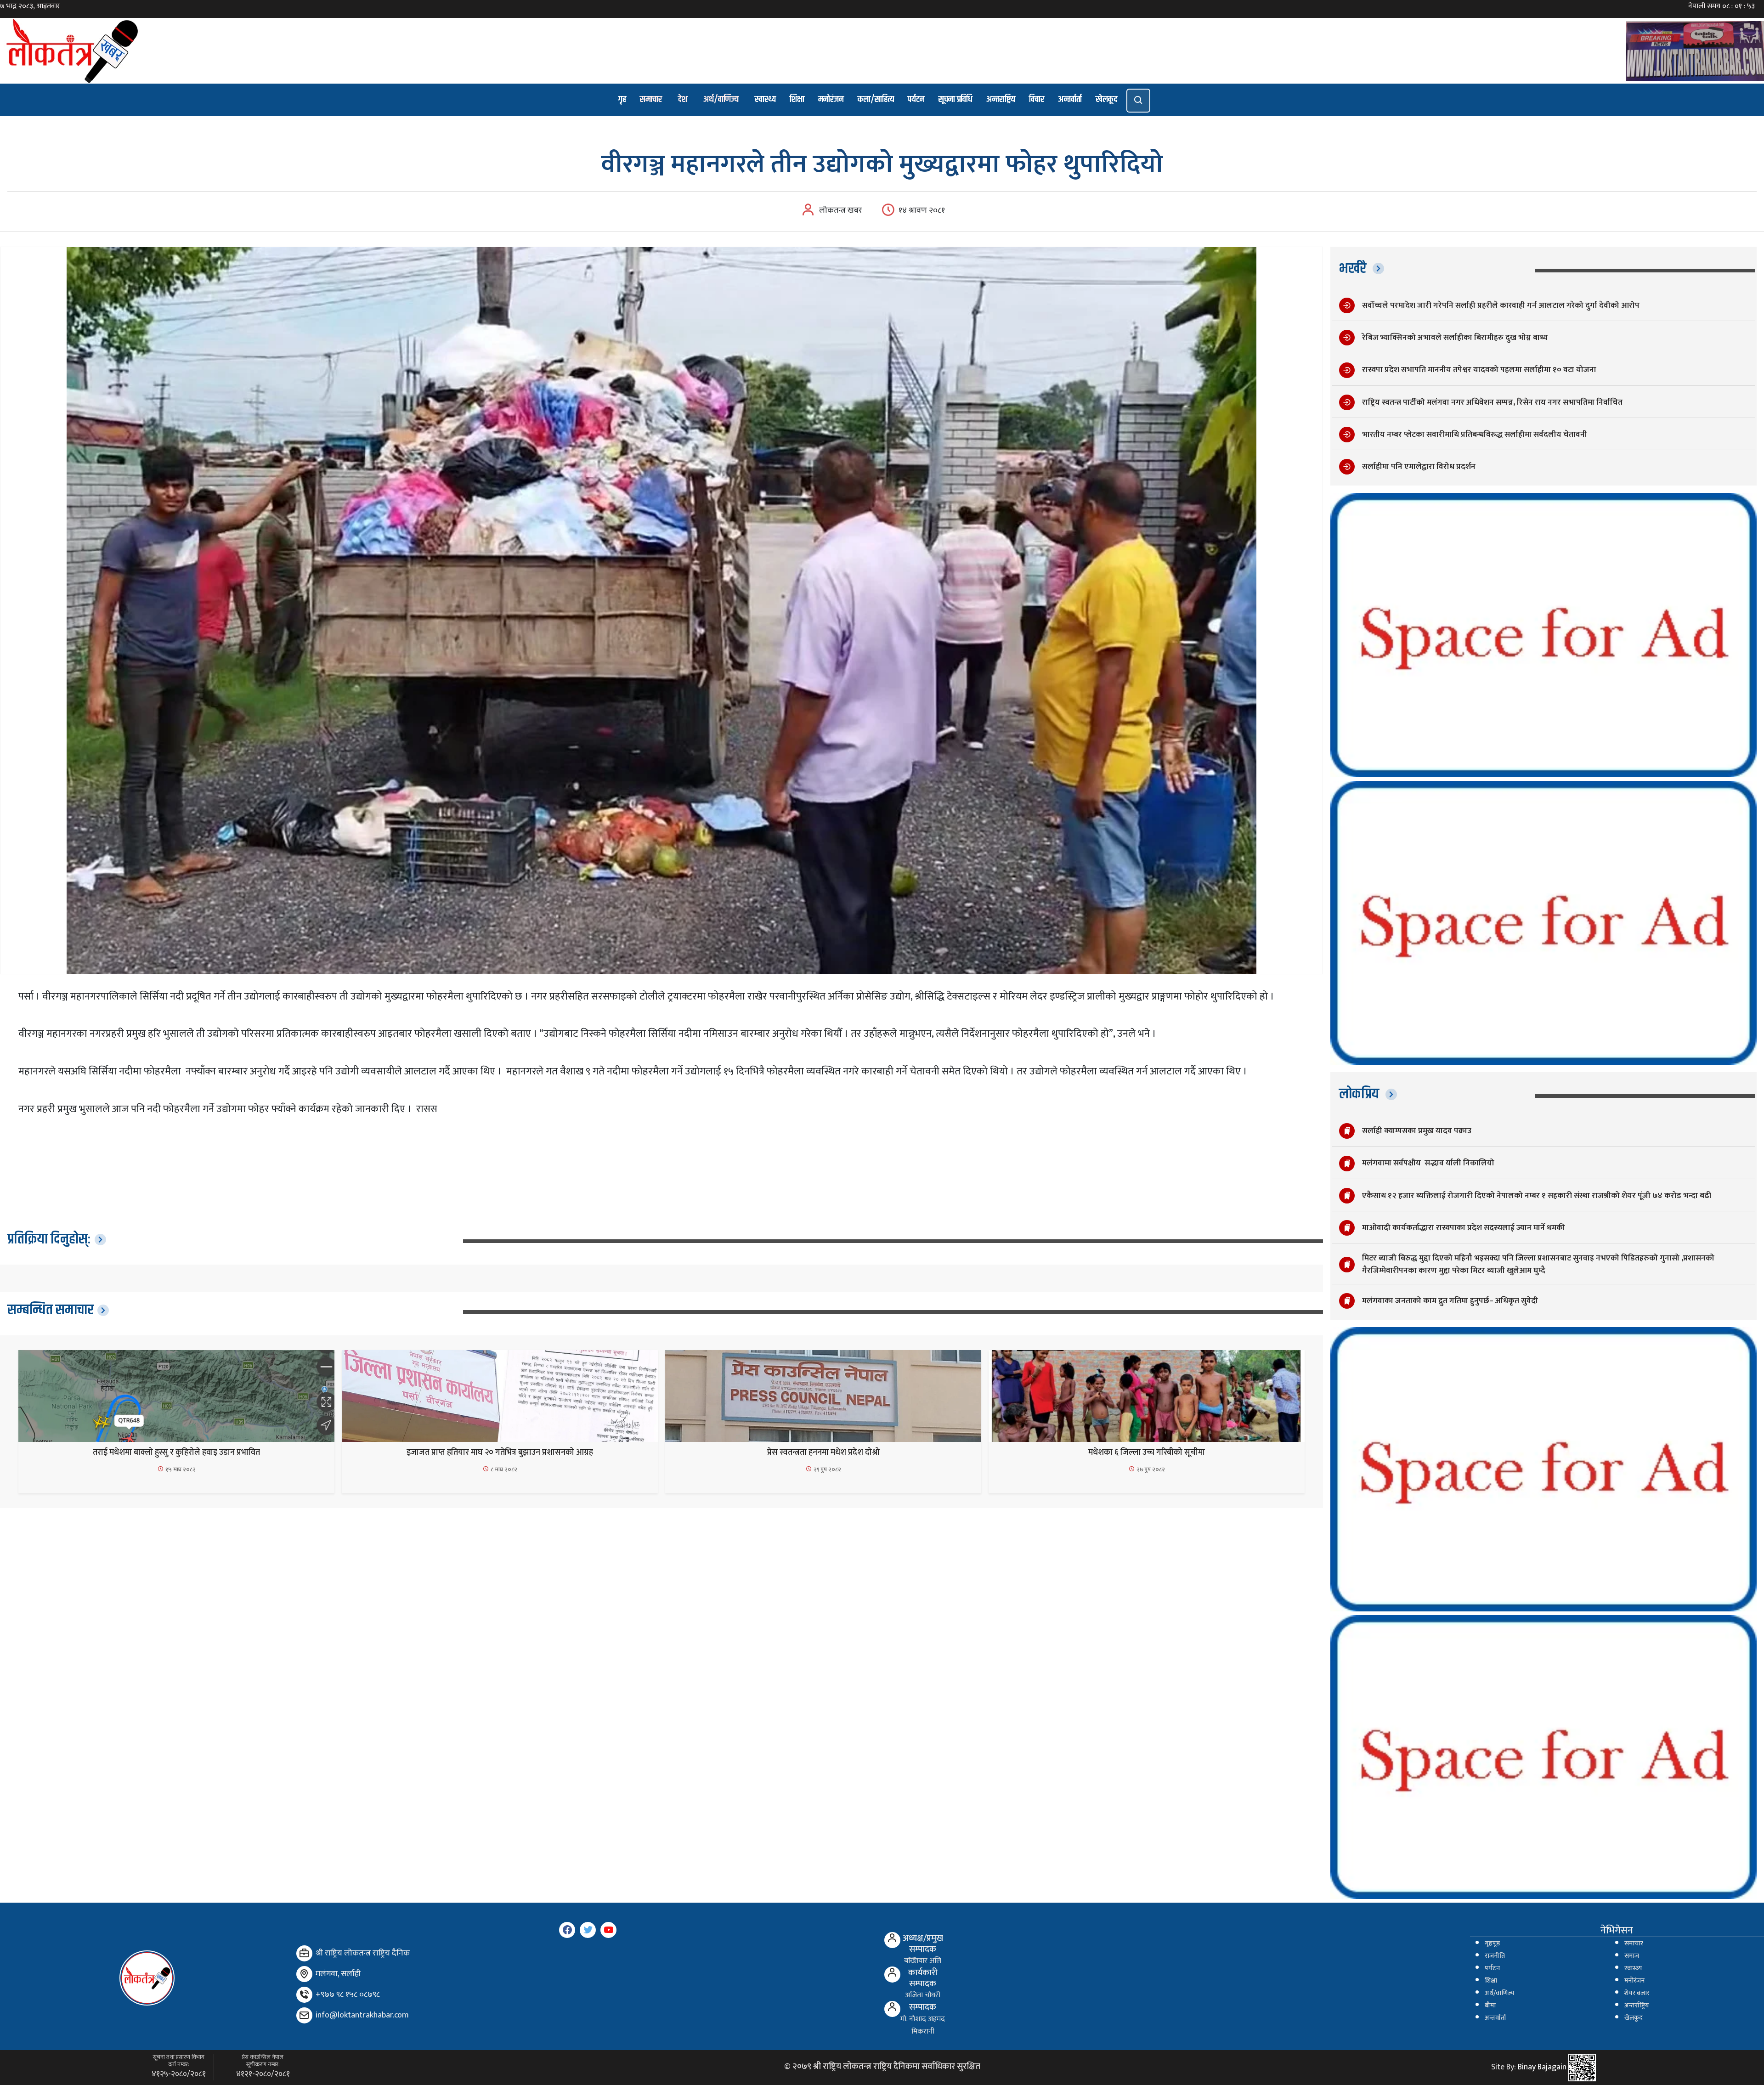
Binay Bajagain (1542, 2068)
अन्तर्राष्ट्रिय (1637, 2006)
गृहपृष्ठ (1492, 1944)
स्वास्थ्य (765, 99)
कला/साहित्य (876, 99)
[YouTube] (608, 1930)
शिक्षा (797, 99)
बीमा (1490, 2006)
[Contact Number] (304, 1995)
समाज (1632, 1956)
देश (683, 99)
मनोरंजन (831, 99)
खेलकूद (1106, 99)
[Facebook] (567, 1930)
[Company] (304, 1953)
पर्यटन (916, 99)
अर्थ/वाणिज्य (721, 99)
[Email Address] (304, 2015)
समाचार (651, 99)
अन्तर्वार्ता (1070, 99)
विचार (1037, 99)
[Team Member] (892, 1940)
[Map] (304, 1974)
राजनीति (1495, 1956)
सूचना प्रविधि (955, 99)
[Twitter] (588, 1930)
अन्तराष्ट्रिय (1001, 99)
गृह (622, 99)
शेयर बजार (1637, 1993)
